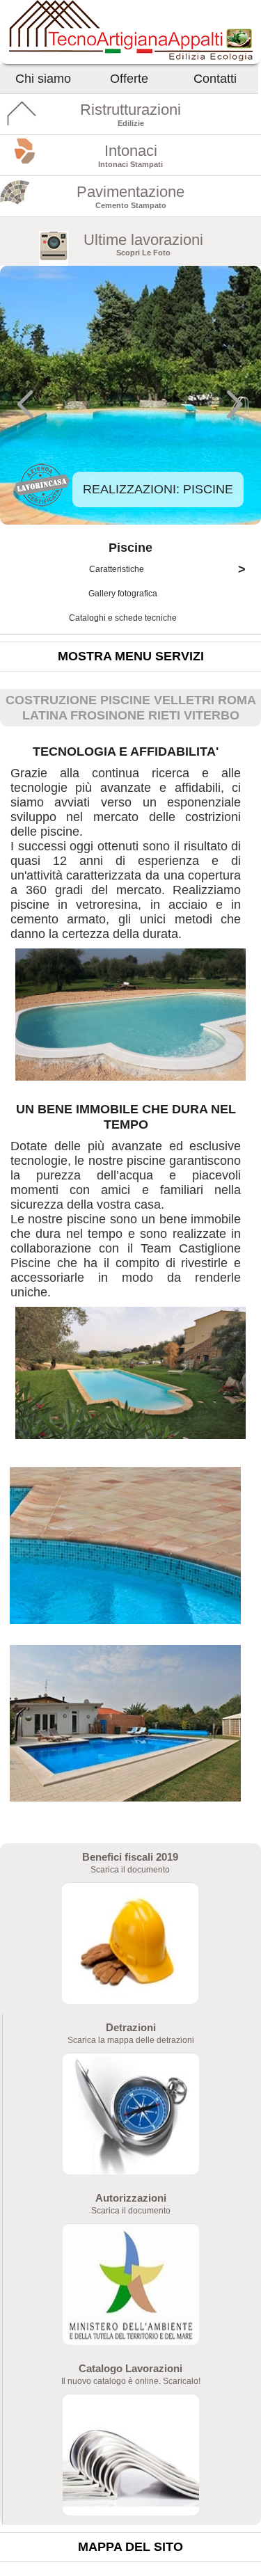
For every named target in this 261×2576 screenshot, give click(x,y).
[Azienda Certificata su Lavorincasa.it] (42, 504)
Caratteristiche (167, 569)
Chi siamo (43, 79)
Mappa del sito (130, 2547)
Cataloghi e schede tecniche (124, 618)
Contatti (215, 79)
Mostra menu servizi (131, 656)
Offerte (129, 79)
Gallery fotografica (124, 594)
